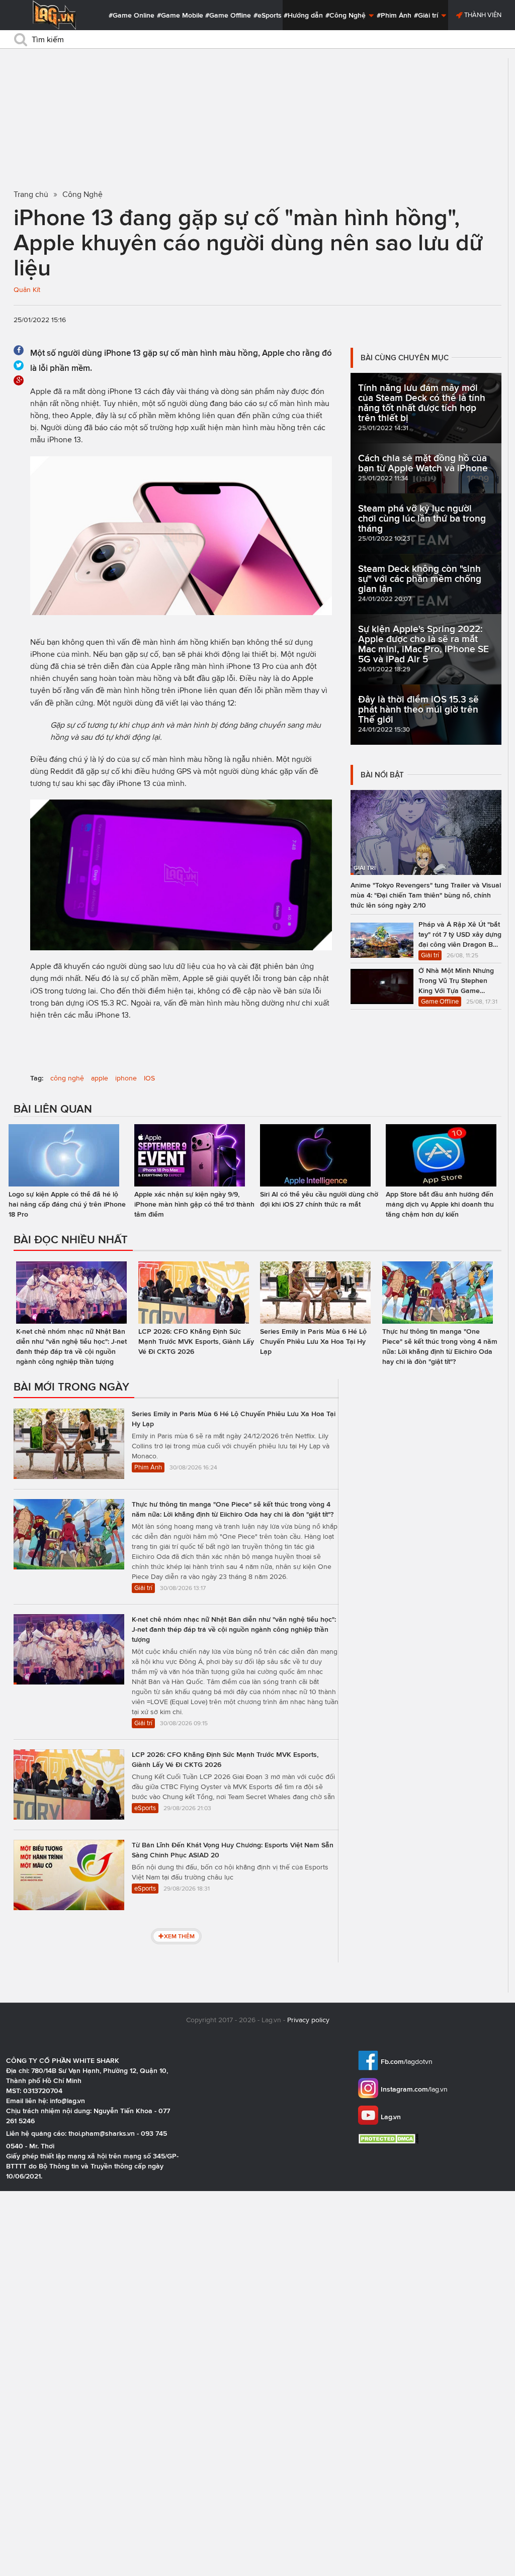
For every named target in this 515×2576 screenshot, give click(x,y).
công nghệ (67, 1078)
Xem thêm (179, 1936)
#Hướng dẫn (303, 15)
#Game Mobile (180, 15)
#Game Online (132, 15)
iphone (126, 1078)
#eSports (268, 15)
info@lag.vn (67, 2101)
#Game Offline (228, 15)
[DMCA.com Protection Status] (390, 2139)
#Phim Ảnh (394, 15)
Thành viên (482, 15)
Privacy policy (308, 2020)
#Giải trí (427, 15)
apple (100, 1078)
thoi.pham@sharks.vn (102, 2133)
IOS (149, 1078)
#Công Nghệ (347, 15)
